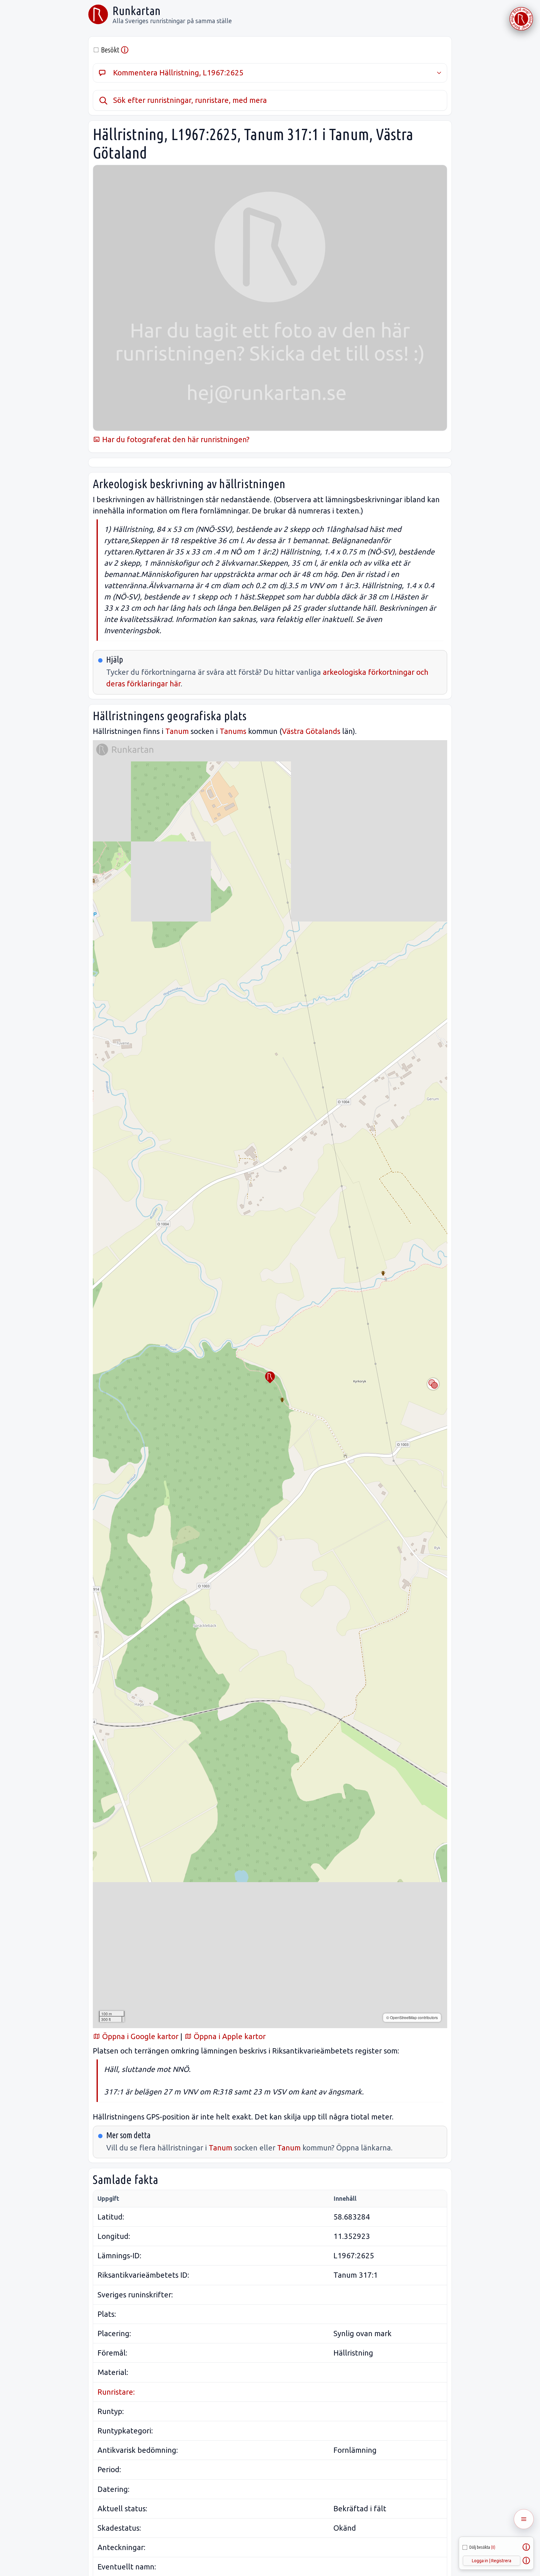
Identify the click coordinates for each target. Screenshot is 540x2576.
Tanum (177, 731)
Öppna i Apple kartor (229, 2036)
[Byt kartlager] (433, 1384)
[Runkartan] (98, 14)
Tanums (233, 731)
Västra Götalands (311, 731)
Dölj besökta (482, 2547)
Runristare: (116, 2392)
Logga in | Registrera (492, 2561)
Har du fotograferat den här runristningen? (175, 439)
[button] (270, 1377)
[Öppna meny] (524, 2519)
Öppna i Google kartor (139, 2036)
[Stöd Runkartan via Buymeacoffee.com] (521, 19)
